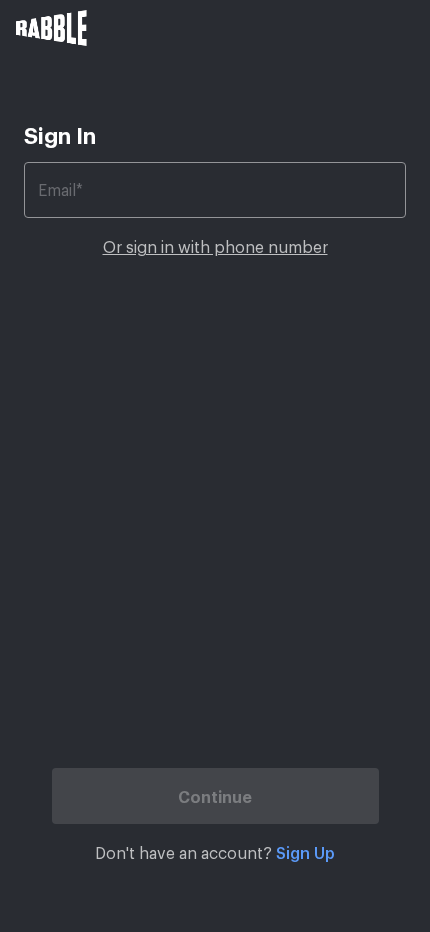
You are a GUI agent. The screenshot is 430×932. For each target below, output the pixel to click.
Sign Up (305, 852)
